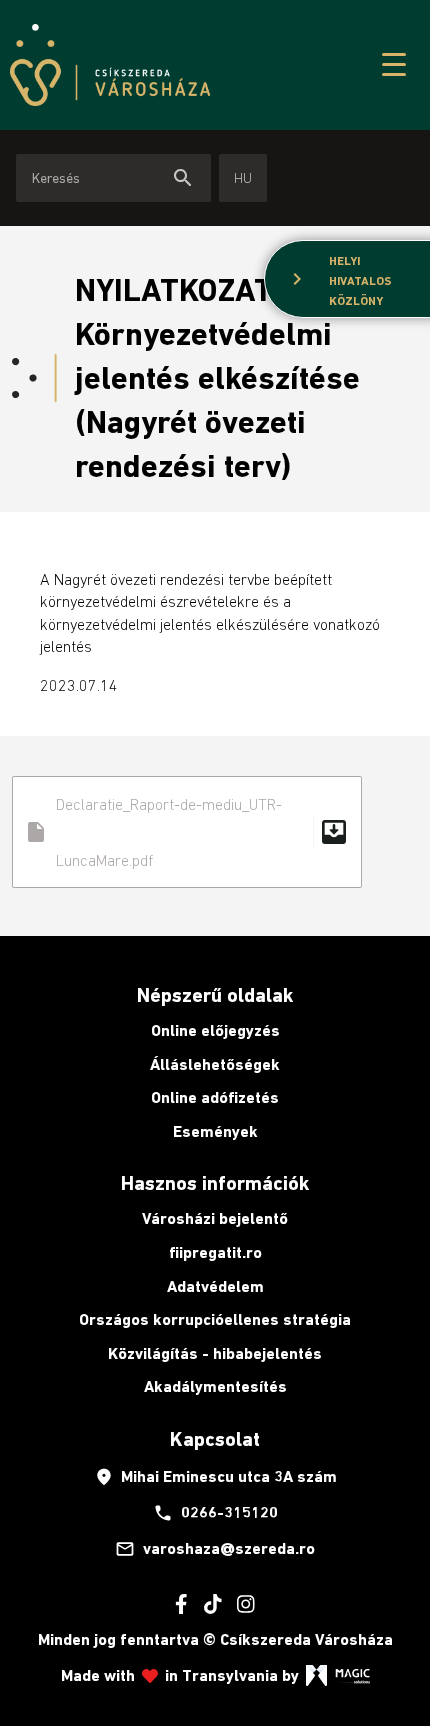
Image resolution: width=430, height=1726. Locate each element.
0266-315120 (215, 1513)
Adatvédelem (215, 1286)
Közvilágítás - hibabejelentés (215, 1353)
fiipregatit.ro (215, 1252)
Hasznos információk (215, 1183)
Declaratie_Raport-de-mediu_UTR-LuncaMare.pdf (187, 832)
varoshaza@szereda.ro (215, 1549)
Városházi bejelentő (215, 1218)
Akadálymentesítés (215, 1386)
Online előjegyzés (215, 1030)
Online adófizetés (215, 1097)
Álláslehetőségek (215, 1064)
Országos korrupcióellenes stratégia (215, 1319)
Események (215, 1131)
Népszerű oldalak (215, 995)
